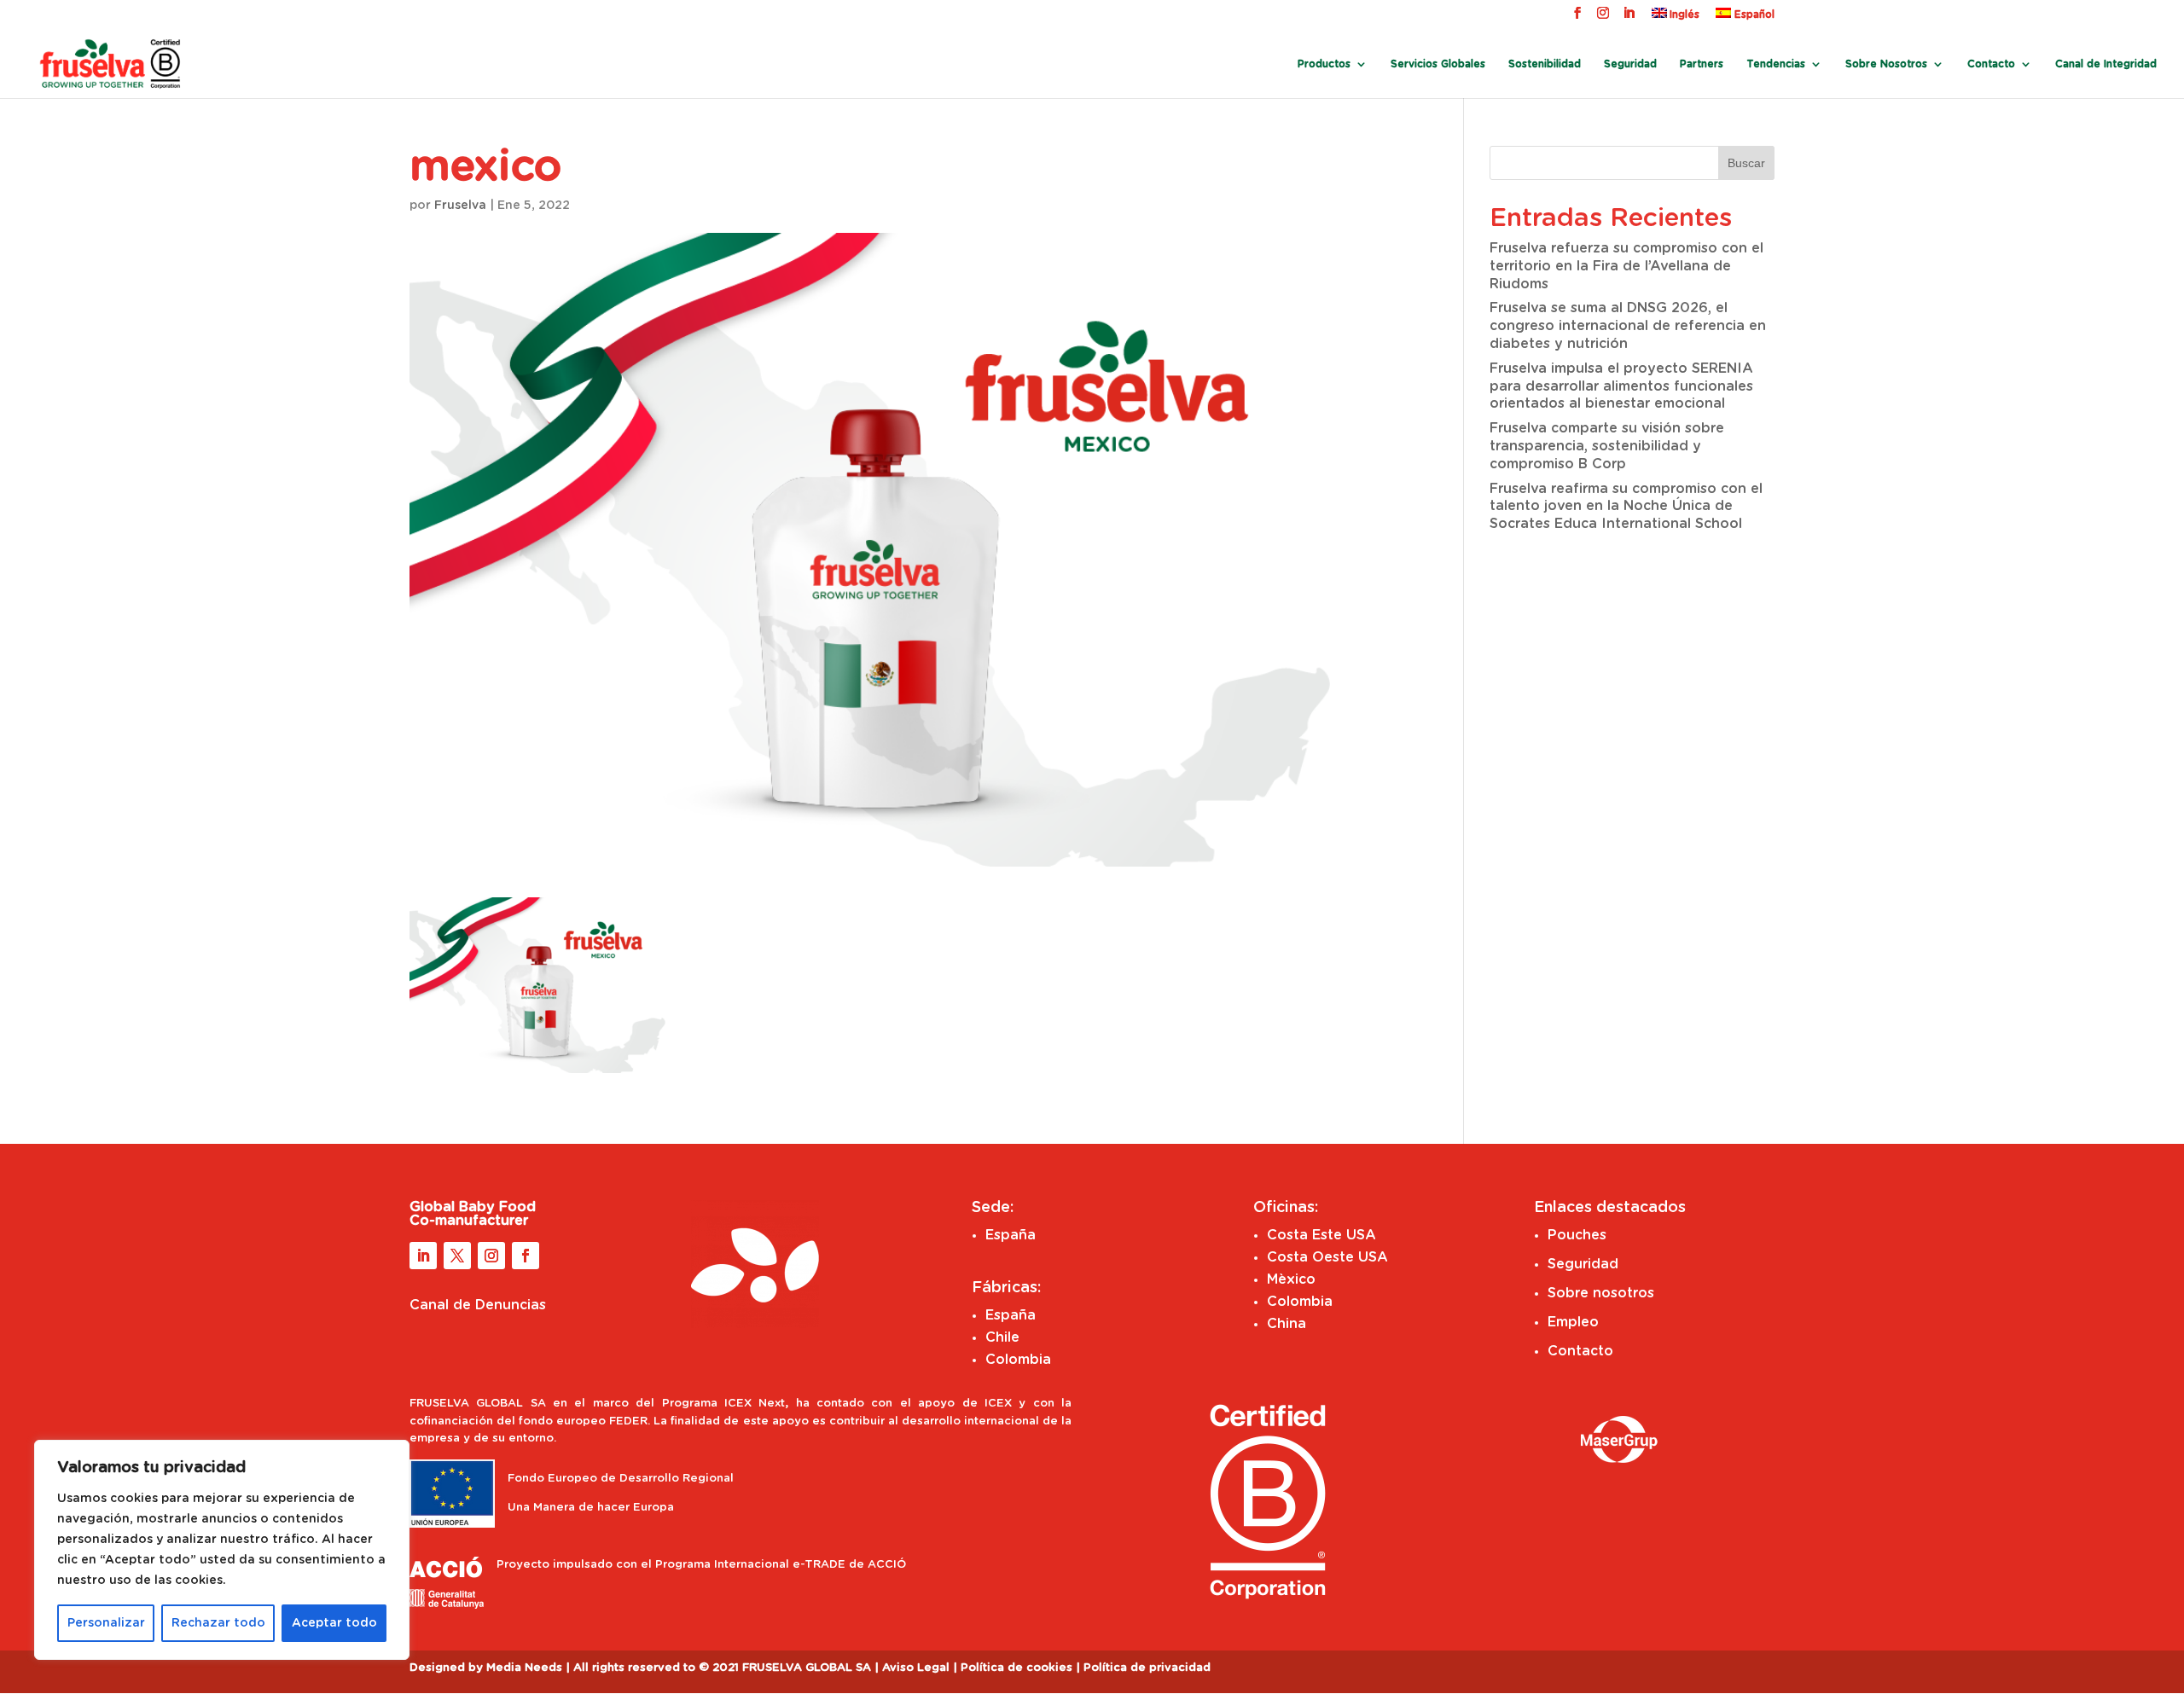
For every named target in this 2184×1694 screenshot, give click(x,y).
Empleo (1573, 1322)
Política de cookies (1016, 1668)
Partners (1702, 64)
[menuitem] (1676, 17)
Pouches (1577, 1235)
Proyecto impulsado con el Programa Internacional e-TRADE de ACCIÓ (701, 1565)
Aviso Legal (916, 1668)
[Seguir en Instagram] (491, 1256)
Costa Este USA (1321, 1235)
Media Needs (524, 1668)
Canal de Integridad (2106, 64)
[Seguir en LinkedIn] (423, 1256)
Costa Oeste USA (1327, 1257)
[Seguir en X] (457, 1256)
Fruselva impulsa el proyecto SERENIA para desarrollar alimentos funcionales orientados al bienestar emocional (1621, 386)
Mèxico (1291, 1279)
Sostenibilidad (1545, 64)
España (1011, 1235)
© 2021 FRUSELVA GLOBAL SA (787, 1668)
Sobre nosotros (1601, 1293)
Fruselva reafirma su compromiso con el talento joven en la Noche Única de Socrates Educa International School (1626, 507)
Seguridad (1630, 64)
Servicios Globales (1438, 64)
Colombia (1018, 1360)
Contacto (1991, 64)
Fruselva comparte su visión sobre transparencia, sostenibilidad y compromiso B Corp (1607, 446)
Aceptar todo (334, 1623)
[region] (222, 1550)
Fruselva (460, 206)
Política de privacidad (1147, 1668)
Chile (1002, 1337)
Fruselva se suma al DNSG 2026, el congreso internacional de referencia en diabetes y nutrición (1628, 326)
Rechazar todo (218, 1623)
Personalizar (106, 1623)
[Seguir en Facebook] (526, 1256)
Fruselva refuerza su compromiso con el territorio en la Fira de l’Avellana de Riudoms (1626, 266)
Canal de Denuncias (478, 1305)
